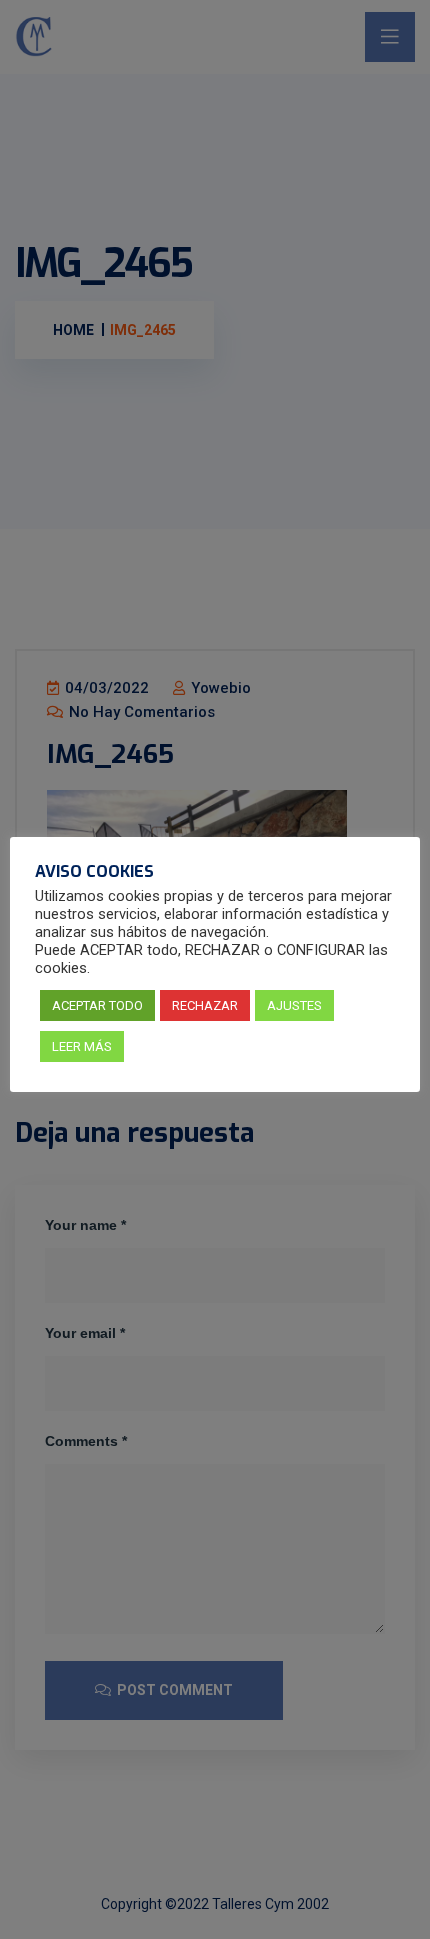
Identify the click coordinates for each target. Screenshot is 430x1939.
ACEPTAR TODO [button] (97, 1005)
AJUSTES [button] (294, 1005)
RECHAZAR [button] (205, 1005)
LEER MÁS (82, 1046)
